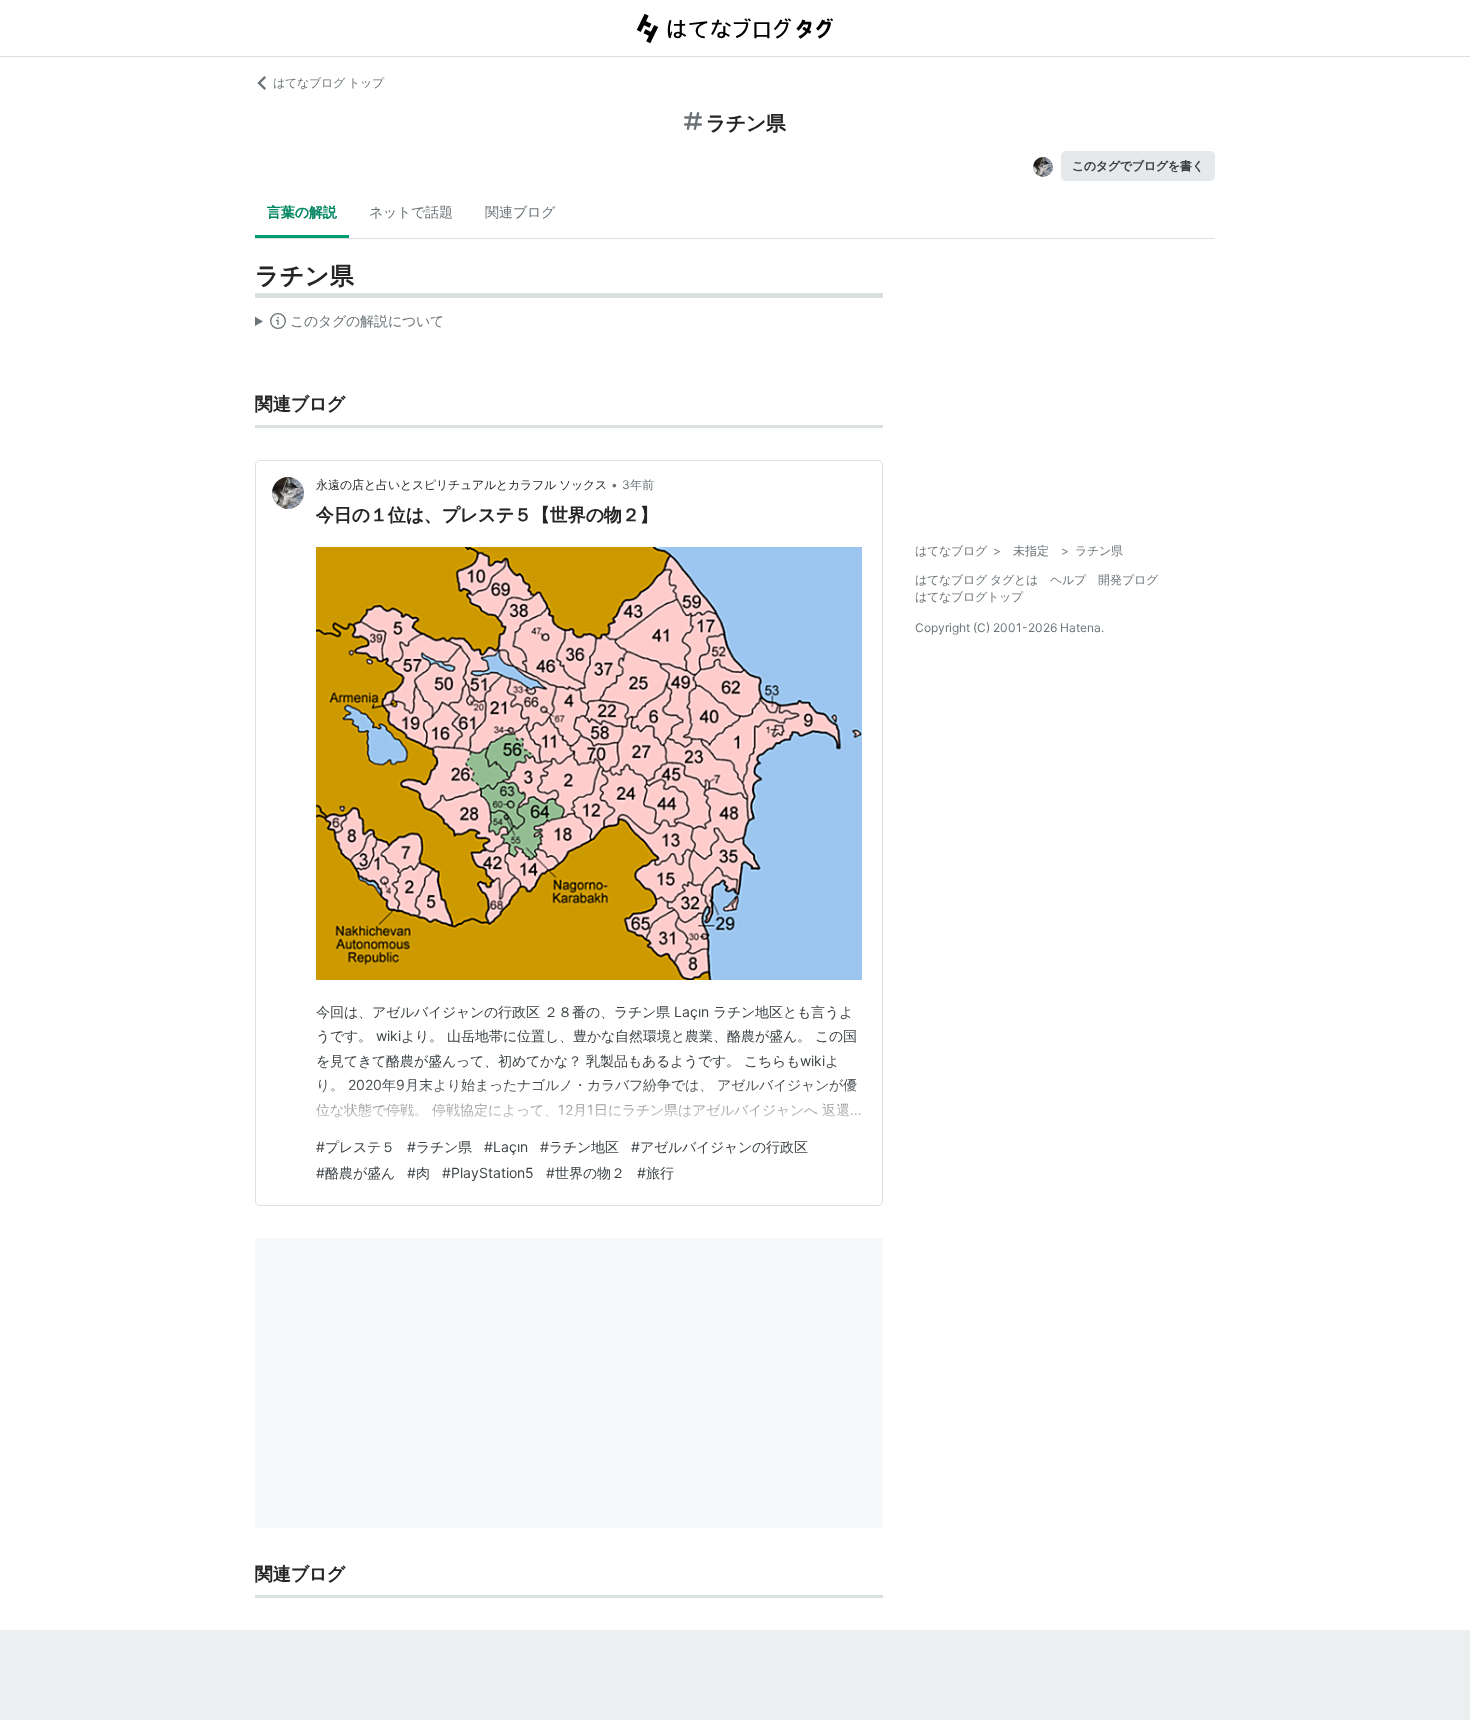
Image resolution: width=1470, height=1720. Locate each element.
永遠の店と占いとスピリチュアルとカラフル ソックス (461, 484)
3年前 (638, 484)
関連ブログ (520, 211)
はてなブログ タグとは (976, 579)
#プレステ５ (355, 1146)
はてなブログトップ (969, 596)
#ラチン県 (439, 1146)
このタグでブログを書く (1138, 165)
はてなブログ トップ (328, 82)
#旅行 (655, 1172)
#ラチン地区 (579, 1146)
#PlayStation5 (488, 1172)
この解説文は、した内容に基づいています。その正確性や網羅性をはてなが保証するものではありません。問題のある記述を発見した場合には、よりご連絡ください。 (349, 325)
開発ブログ (1128, 579)
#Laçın (506, 1146)
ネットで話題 (411, 211)
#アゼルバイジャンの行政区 (719, 1146)
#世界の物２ (585, 1172)
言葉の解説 (302, 211)
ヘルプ (1068, 579)
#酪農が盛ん (355, 1172)
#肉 (418, 1172)
